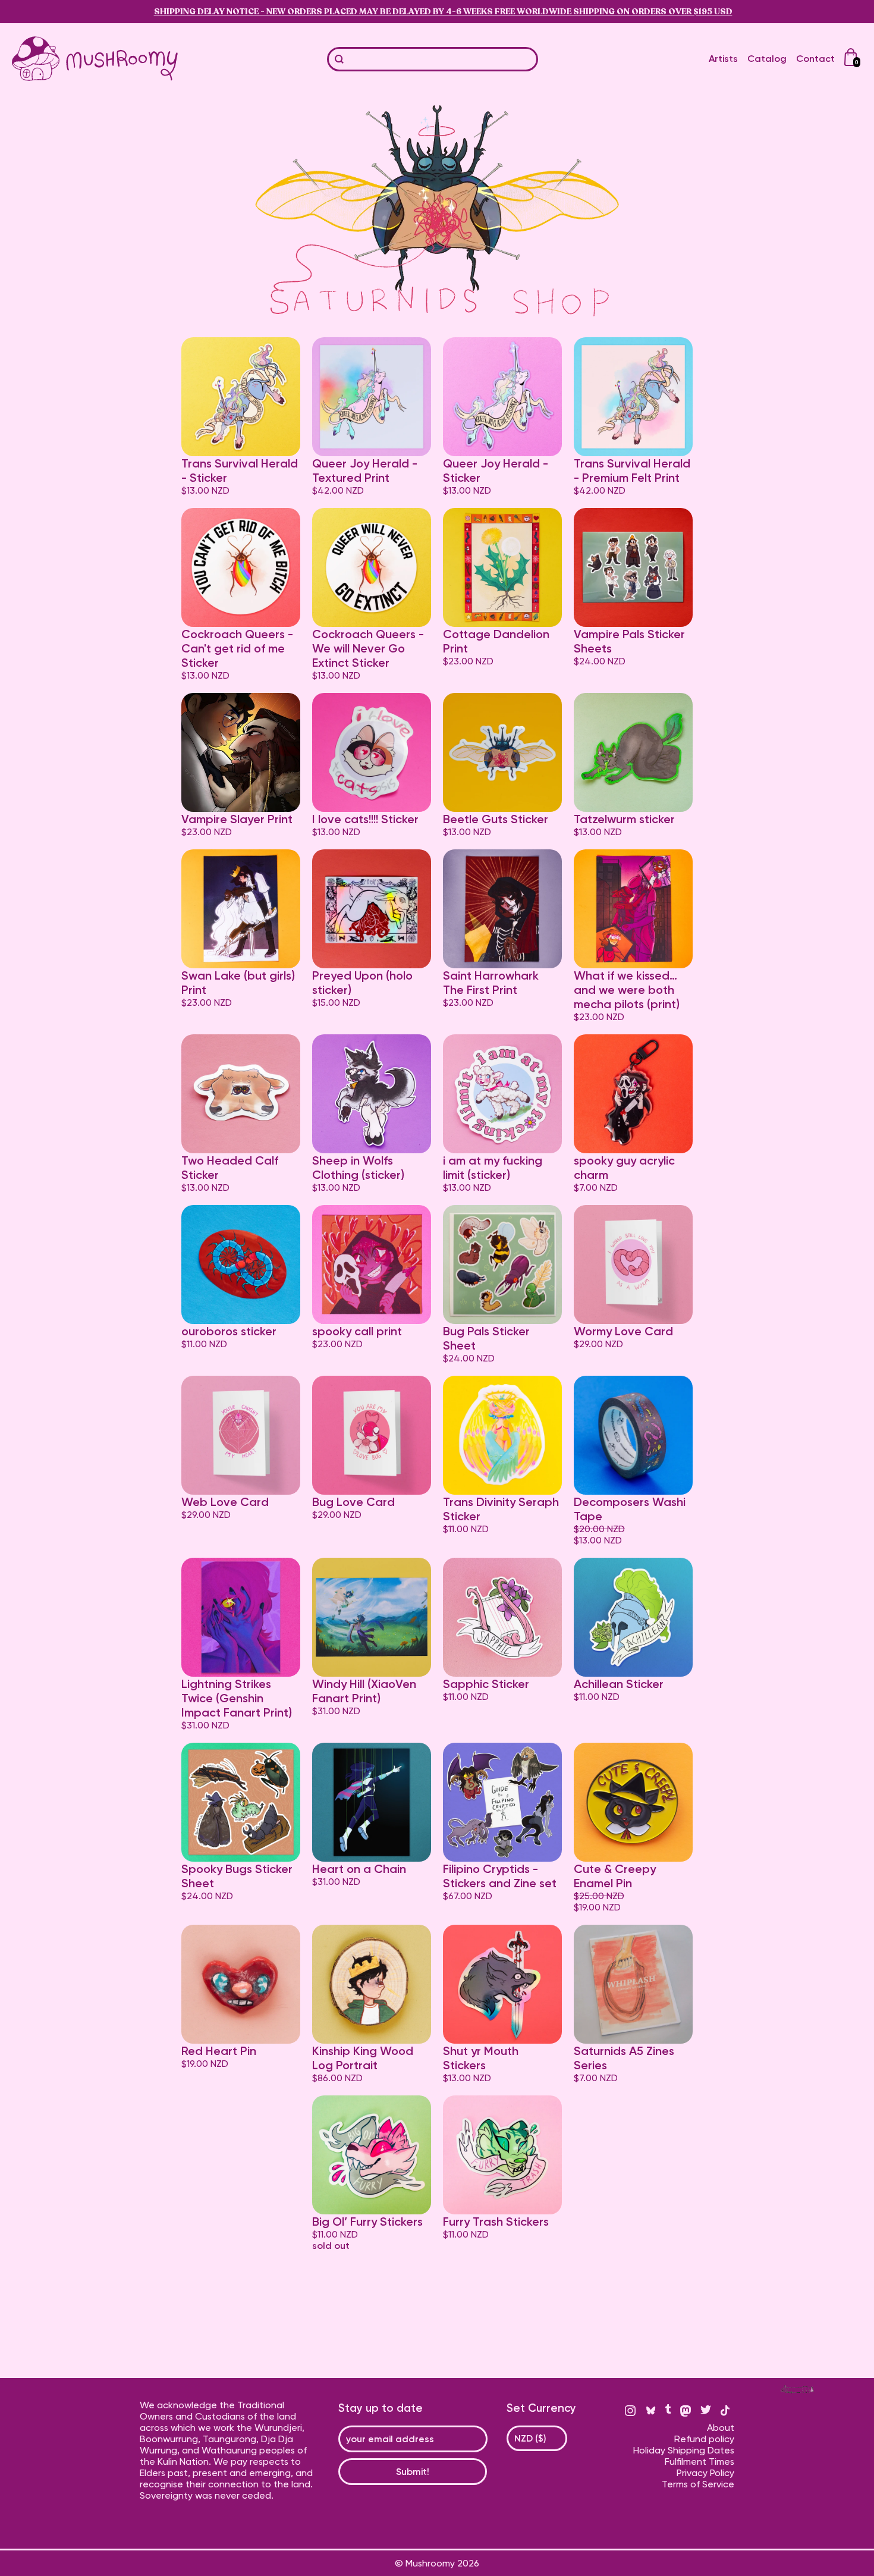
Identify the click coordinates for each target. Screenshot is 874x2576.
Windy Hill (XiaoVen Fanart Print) (364, 1691)
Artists (723, 59)
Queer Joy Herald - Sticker (496, 470)
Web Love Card (225, 1502)
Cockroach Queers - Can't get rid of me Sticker (237, 648)
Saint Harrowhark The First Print (491, 983)
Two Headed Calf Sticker (230, 1168)
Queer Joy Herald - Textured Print (365, 470)
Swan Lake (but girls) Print (238, 983)
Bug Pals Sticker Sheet (486, 1338)
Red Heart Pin (219, 2051)
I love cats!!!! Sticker (365, 819)
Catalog (767, 59)
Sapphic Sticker (486, 1684)
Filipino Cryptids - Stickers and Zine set (500, 1876)
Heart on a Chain (359, 1869)
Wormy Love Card (623, 1331)
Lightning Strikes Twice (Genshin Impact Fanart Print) (237, 1698)
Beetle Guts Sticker (496, 819)
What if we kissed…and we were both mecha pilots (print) (627, 990)
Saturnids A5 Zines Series (624, 2058)
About (721, 2428)
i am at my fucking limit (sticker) (493, 1168)
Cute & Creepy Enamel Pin (615, 1876)
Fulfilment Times (699, 2462)
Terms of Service (698, 2484)
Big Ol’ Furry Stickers (367, 2222)
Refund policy (704, 2439)
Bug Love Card (353, 1502)
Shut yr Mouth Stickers (481, 2058)
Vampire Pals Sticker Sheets (629, 641)
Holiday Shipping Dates (684, 2450)
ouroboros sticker (229, 1331)
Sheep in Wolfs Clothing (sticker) (358, 1168)
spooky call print (357, 1331)
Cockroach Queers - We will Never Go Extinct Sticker (368, 648)
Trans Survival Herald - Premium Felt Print (632, 470)
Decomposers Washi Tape (630, 1509)
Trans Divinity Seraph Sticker (501, 1509)
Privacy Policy (705, 2473)
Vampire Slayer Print (237, 819)
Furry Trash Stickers (496, 2222)
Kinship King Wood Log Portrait (363, 2058)
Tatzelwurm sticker (624, 819)
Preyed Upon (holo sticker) (362, 983)
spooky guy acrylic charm (624, 1168)
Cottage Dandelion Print (496, 641)
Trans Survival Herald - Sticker (240, 470)
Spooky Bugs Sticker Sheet (237, 1876)
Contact (815, 59)
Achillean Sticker (619, 1684)
